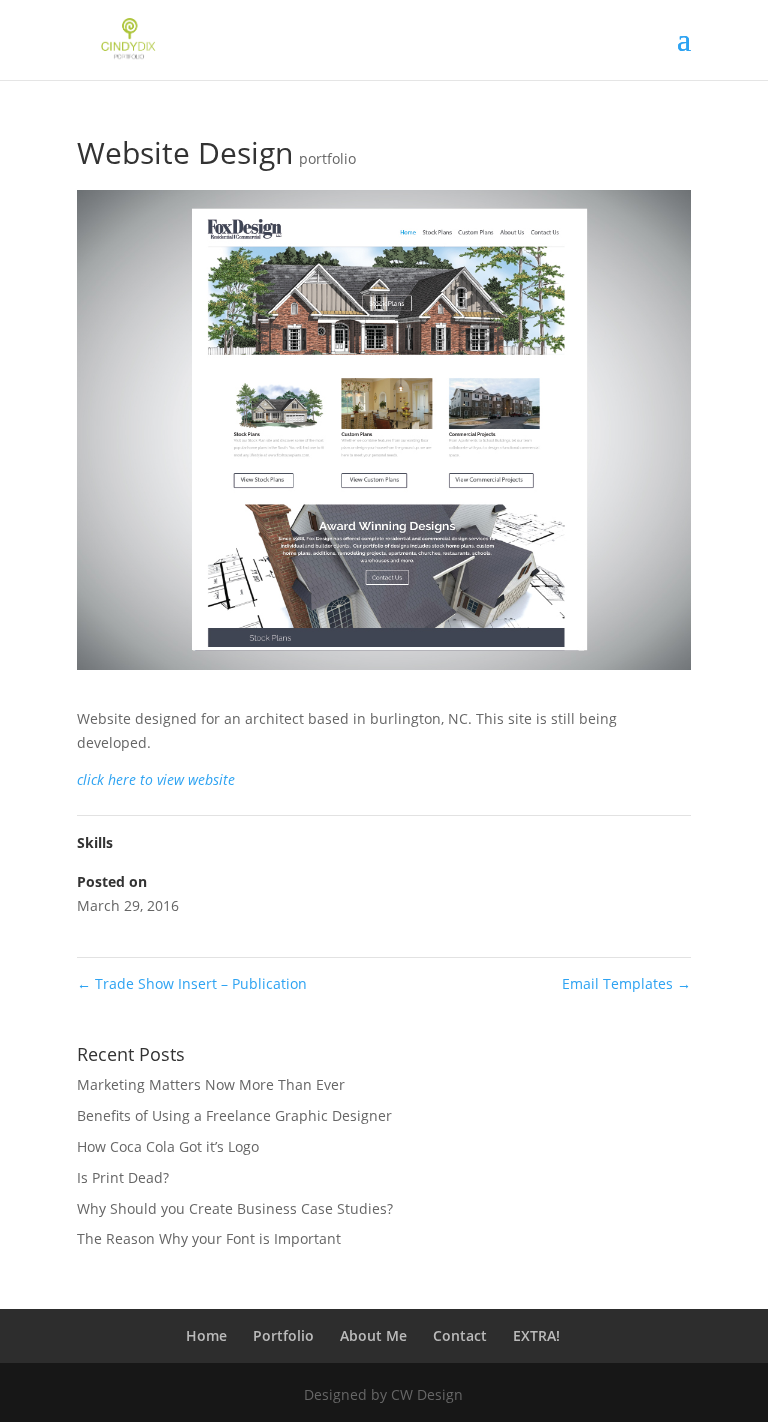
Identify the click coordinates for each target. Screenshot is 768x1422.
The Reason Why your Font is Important (209, 1238)
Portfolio (283, 1335)
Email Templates (626, 983)
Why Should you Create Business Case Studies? (235, 1208)
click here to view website (156, 779)
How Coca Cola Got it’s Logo (168, 1146)
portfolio (327, 158)
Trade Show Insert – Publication (192, 983)
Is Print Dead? (123, 1177)
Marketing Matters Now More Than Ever (211, 1084)
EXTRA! (536, 1335)
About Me (373, 1335)
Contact (460, 1335)
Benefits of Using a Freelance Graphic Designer (234, 1115)
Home (206, 1335)
